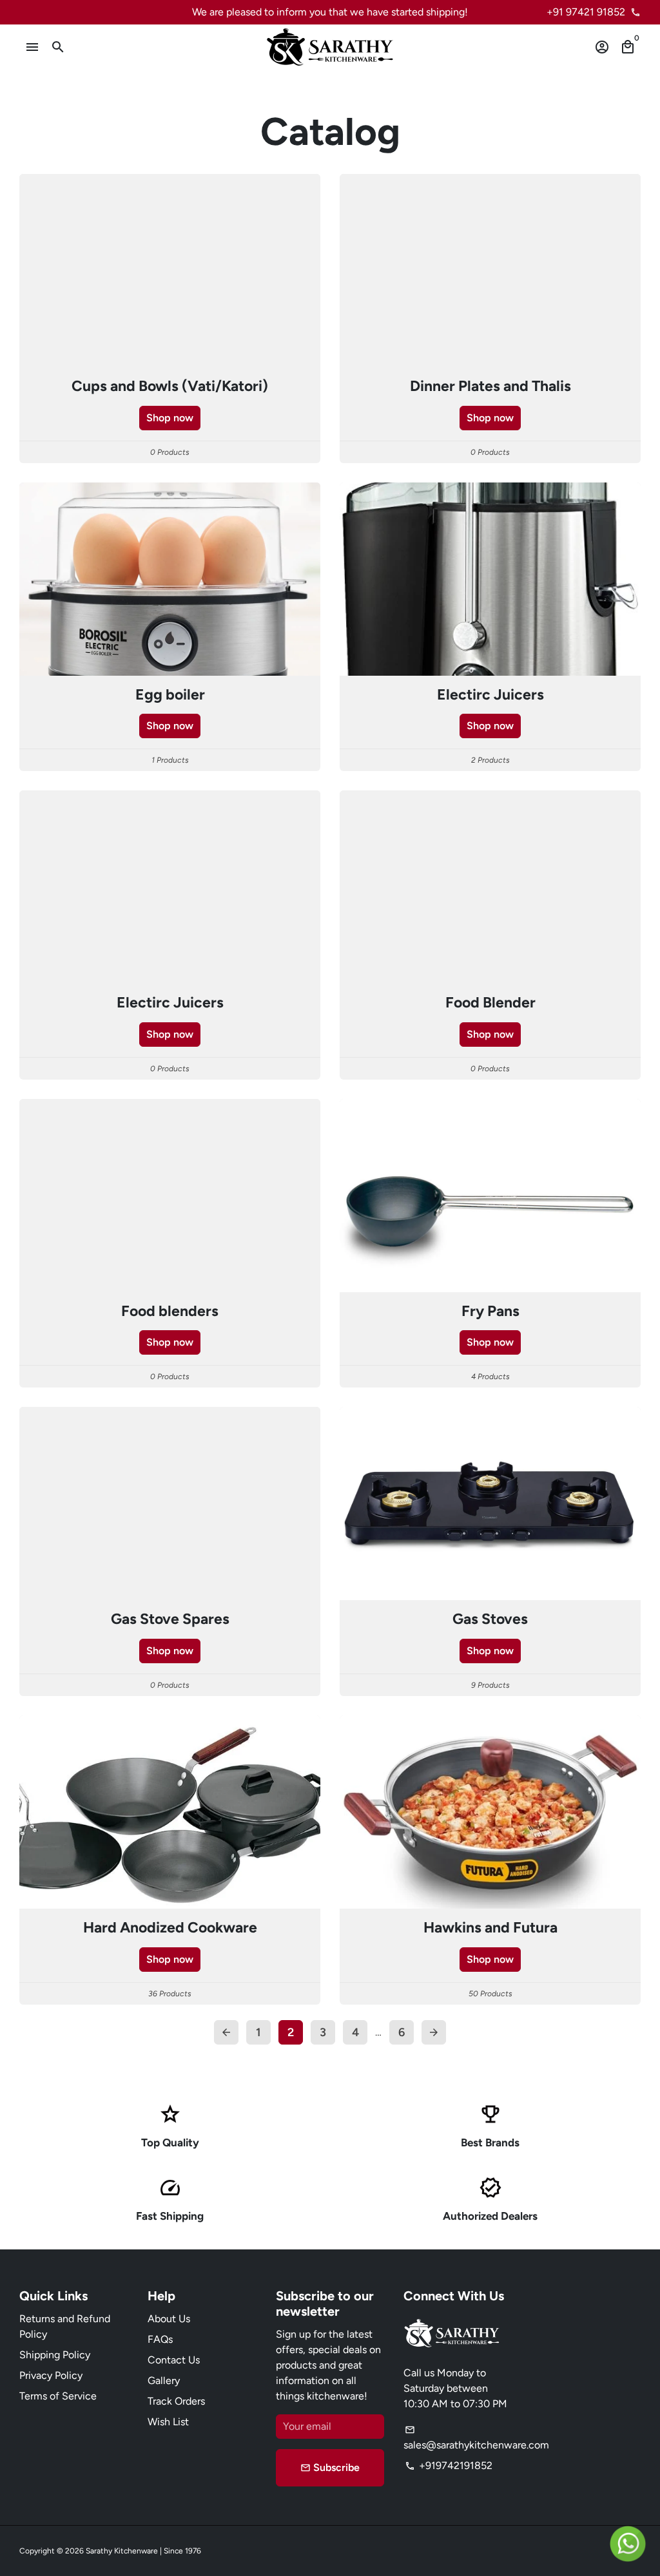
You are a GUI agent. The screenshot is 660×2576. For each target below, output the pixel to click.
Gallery (164, 2380)
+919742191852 (449, 2466)
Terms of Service (58, 2396)
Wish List (168, 2422)
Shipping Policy (55, 2355)
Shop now (170, 418)
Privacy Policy (51, 2375)
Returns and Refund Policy (65, 2326)
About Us (169, 2319)
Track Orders (176, 2401)
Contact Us (174, 2360)
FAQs (160, 2339)
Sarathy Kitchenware (122, 2551)
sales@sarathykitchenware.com (476, 2438)
